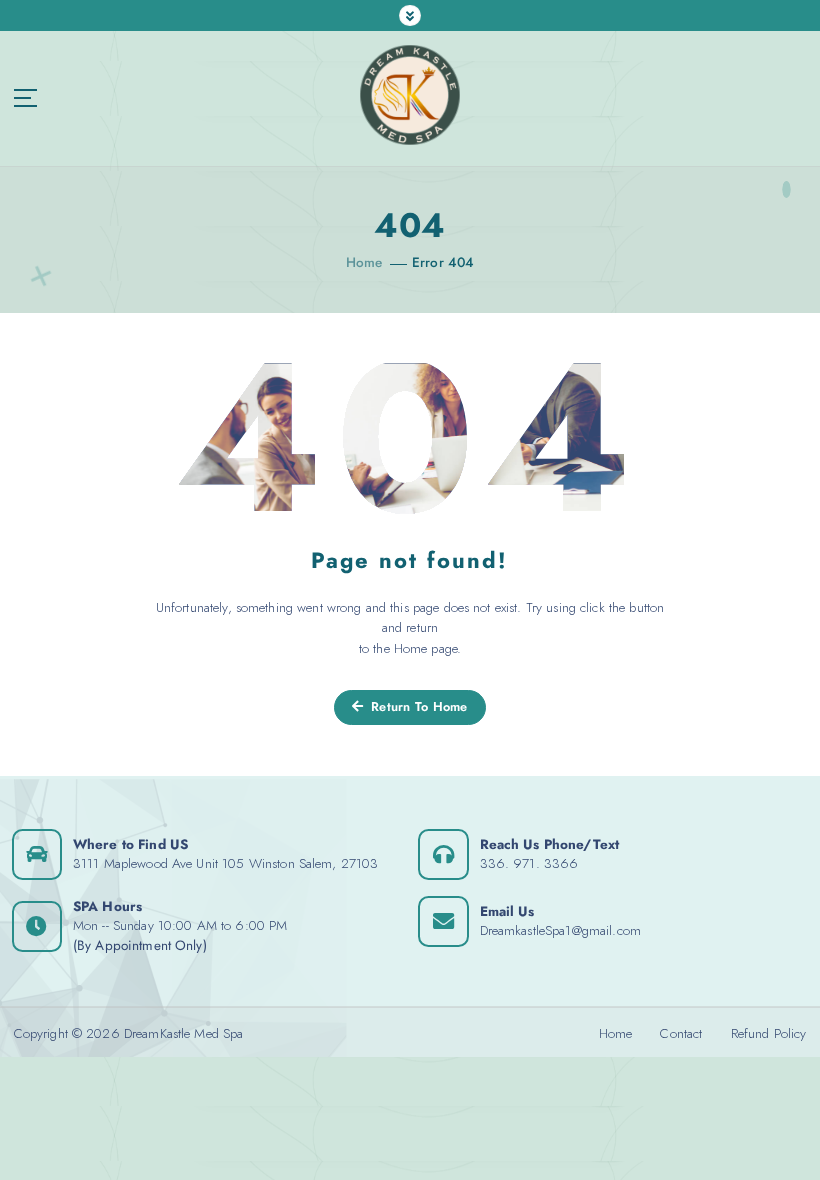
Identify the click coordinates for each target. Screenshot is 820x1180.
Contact (681, 1033)
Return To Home (417, 706)
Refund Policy (769, 1033)
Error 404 (443, 262)
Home (364, 262)
